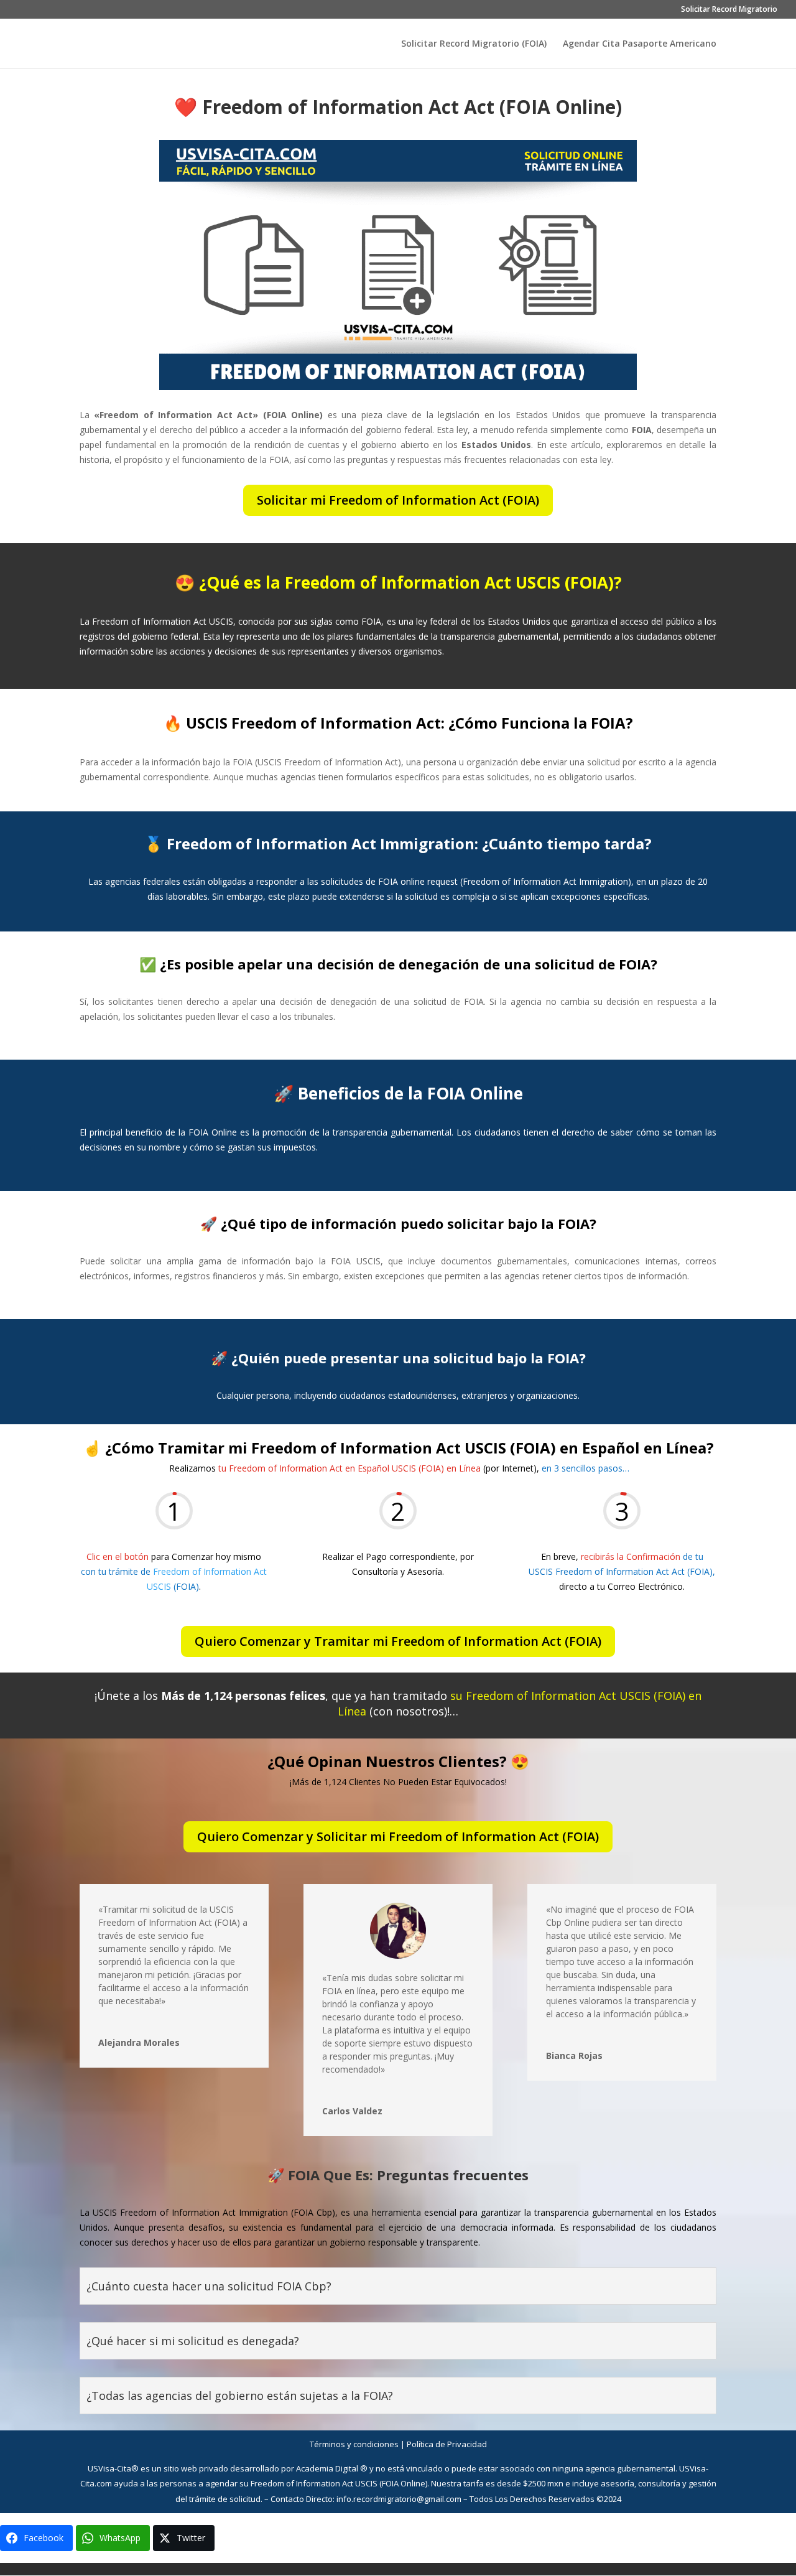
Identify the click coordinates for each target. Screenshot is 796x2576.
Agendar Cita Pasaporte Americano (640, 44)
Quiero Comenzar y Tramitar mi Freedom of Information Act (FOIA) (398, 1641)
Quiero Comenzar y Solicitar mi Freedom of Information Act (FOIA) (398, 1836)
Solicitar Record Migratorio (729, 10)
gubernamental (646, 2468)
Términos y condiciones (354, 2444)
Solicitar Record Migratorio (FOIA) (474, 44)
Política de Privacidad (447, 2444)
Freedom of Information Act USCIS (314, 2483)
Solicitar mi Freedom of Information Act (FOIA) (398, 500)
